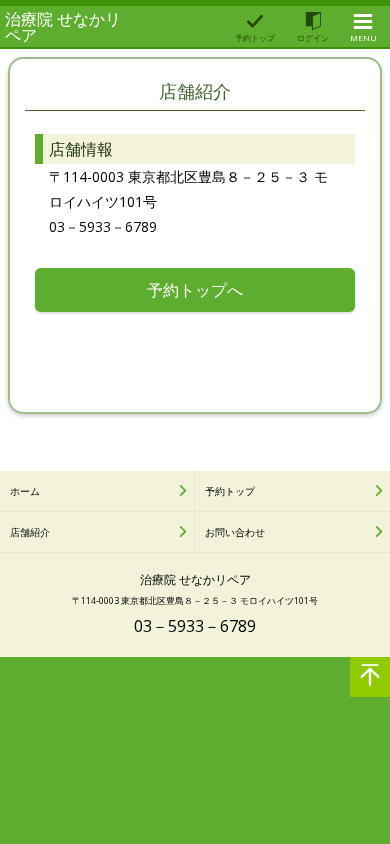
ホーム (25, 491)
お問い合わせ (235, 532)
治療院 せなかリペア (63, 27)
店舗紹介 (30, 532)
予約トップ (230, 491)
